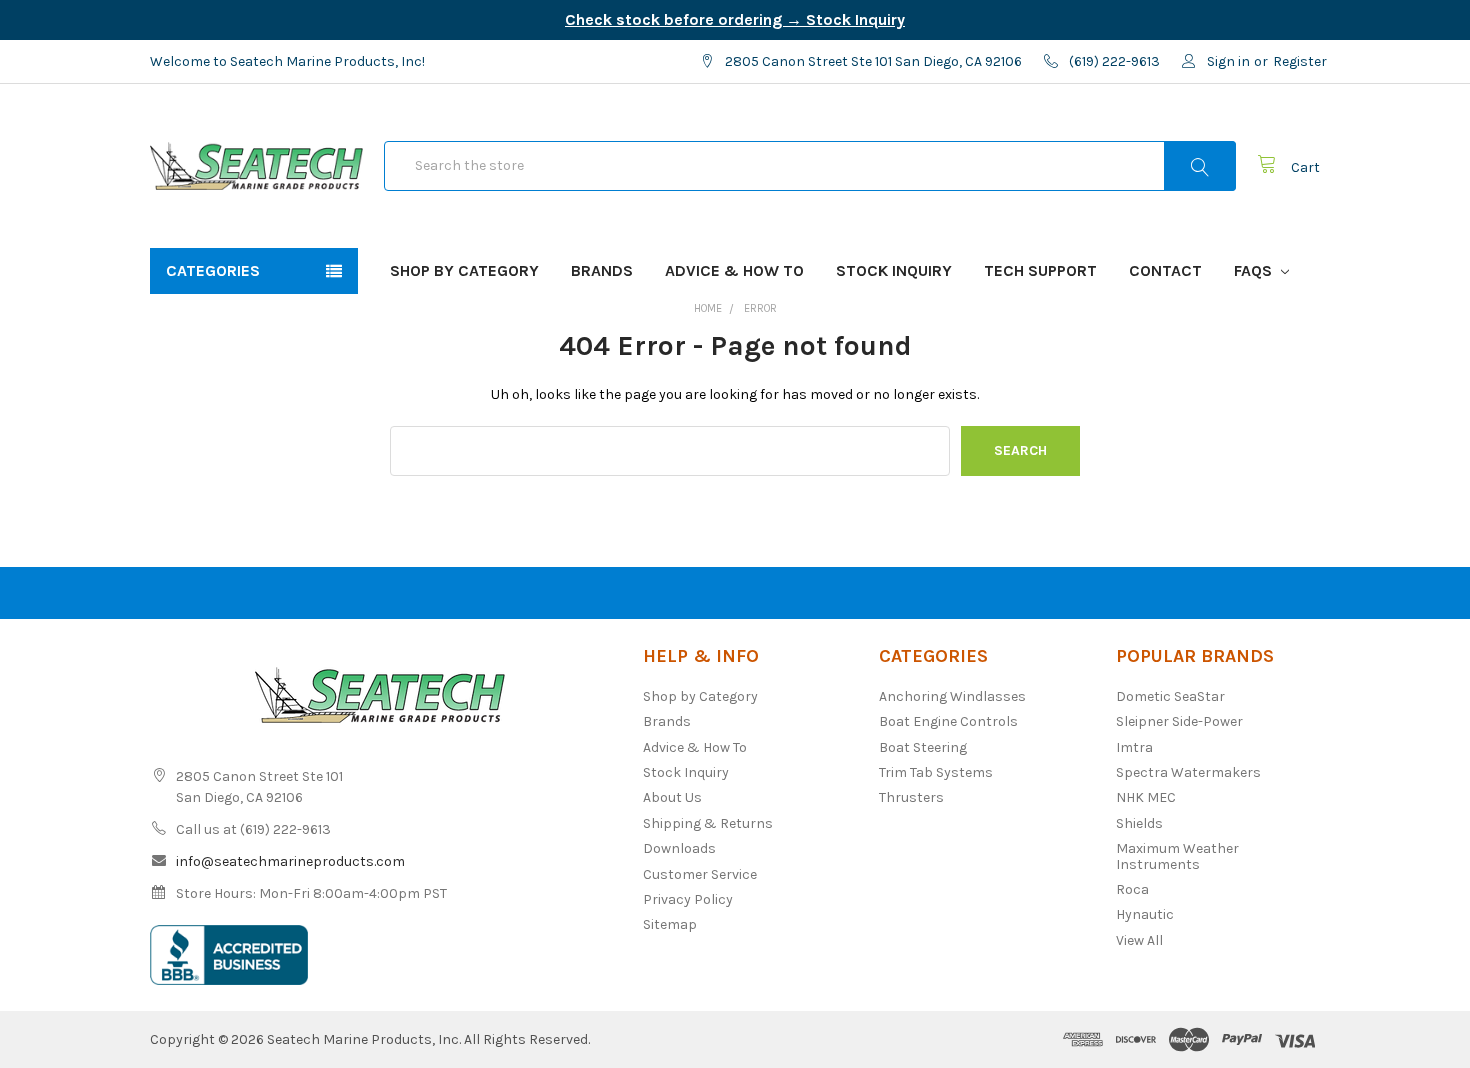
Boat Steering (923, 747)
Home (708, 308)
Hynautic (1145, 914)
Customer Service (700, 874)
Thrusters (911, 797)
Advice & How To (734, 270)
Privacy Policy (688, 899)
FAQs (1255, 270)
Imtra (1134, 747)
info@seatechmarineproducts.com (290, 861)
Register (1300, 61)
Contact (1165, 270)
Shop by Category (464, 270)
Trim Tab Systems (936, 772)
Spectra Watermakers (1188, 772)
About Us (672, 797)
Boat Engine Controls (948, 721)
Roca (1132, 889)
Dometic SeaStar (1170, 696)
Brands (602, 270)
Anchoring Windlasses (952, 696)
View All (1139, 940)
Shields (1139, 823)
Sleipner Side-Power (1179, 721)
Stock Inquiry (894, 270)
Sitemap (670, 924)
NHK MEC (1146, 797)
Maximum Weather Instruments (1177, 856)
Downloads (679, 848)
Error (760, 308)
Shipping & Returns (708, 823)
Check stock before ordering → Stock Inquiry (735, 19)
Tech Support (1040, 270)
